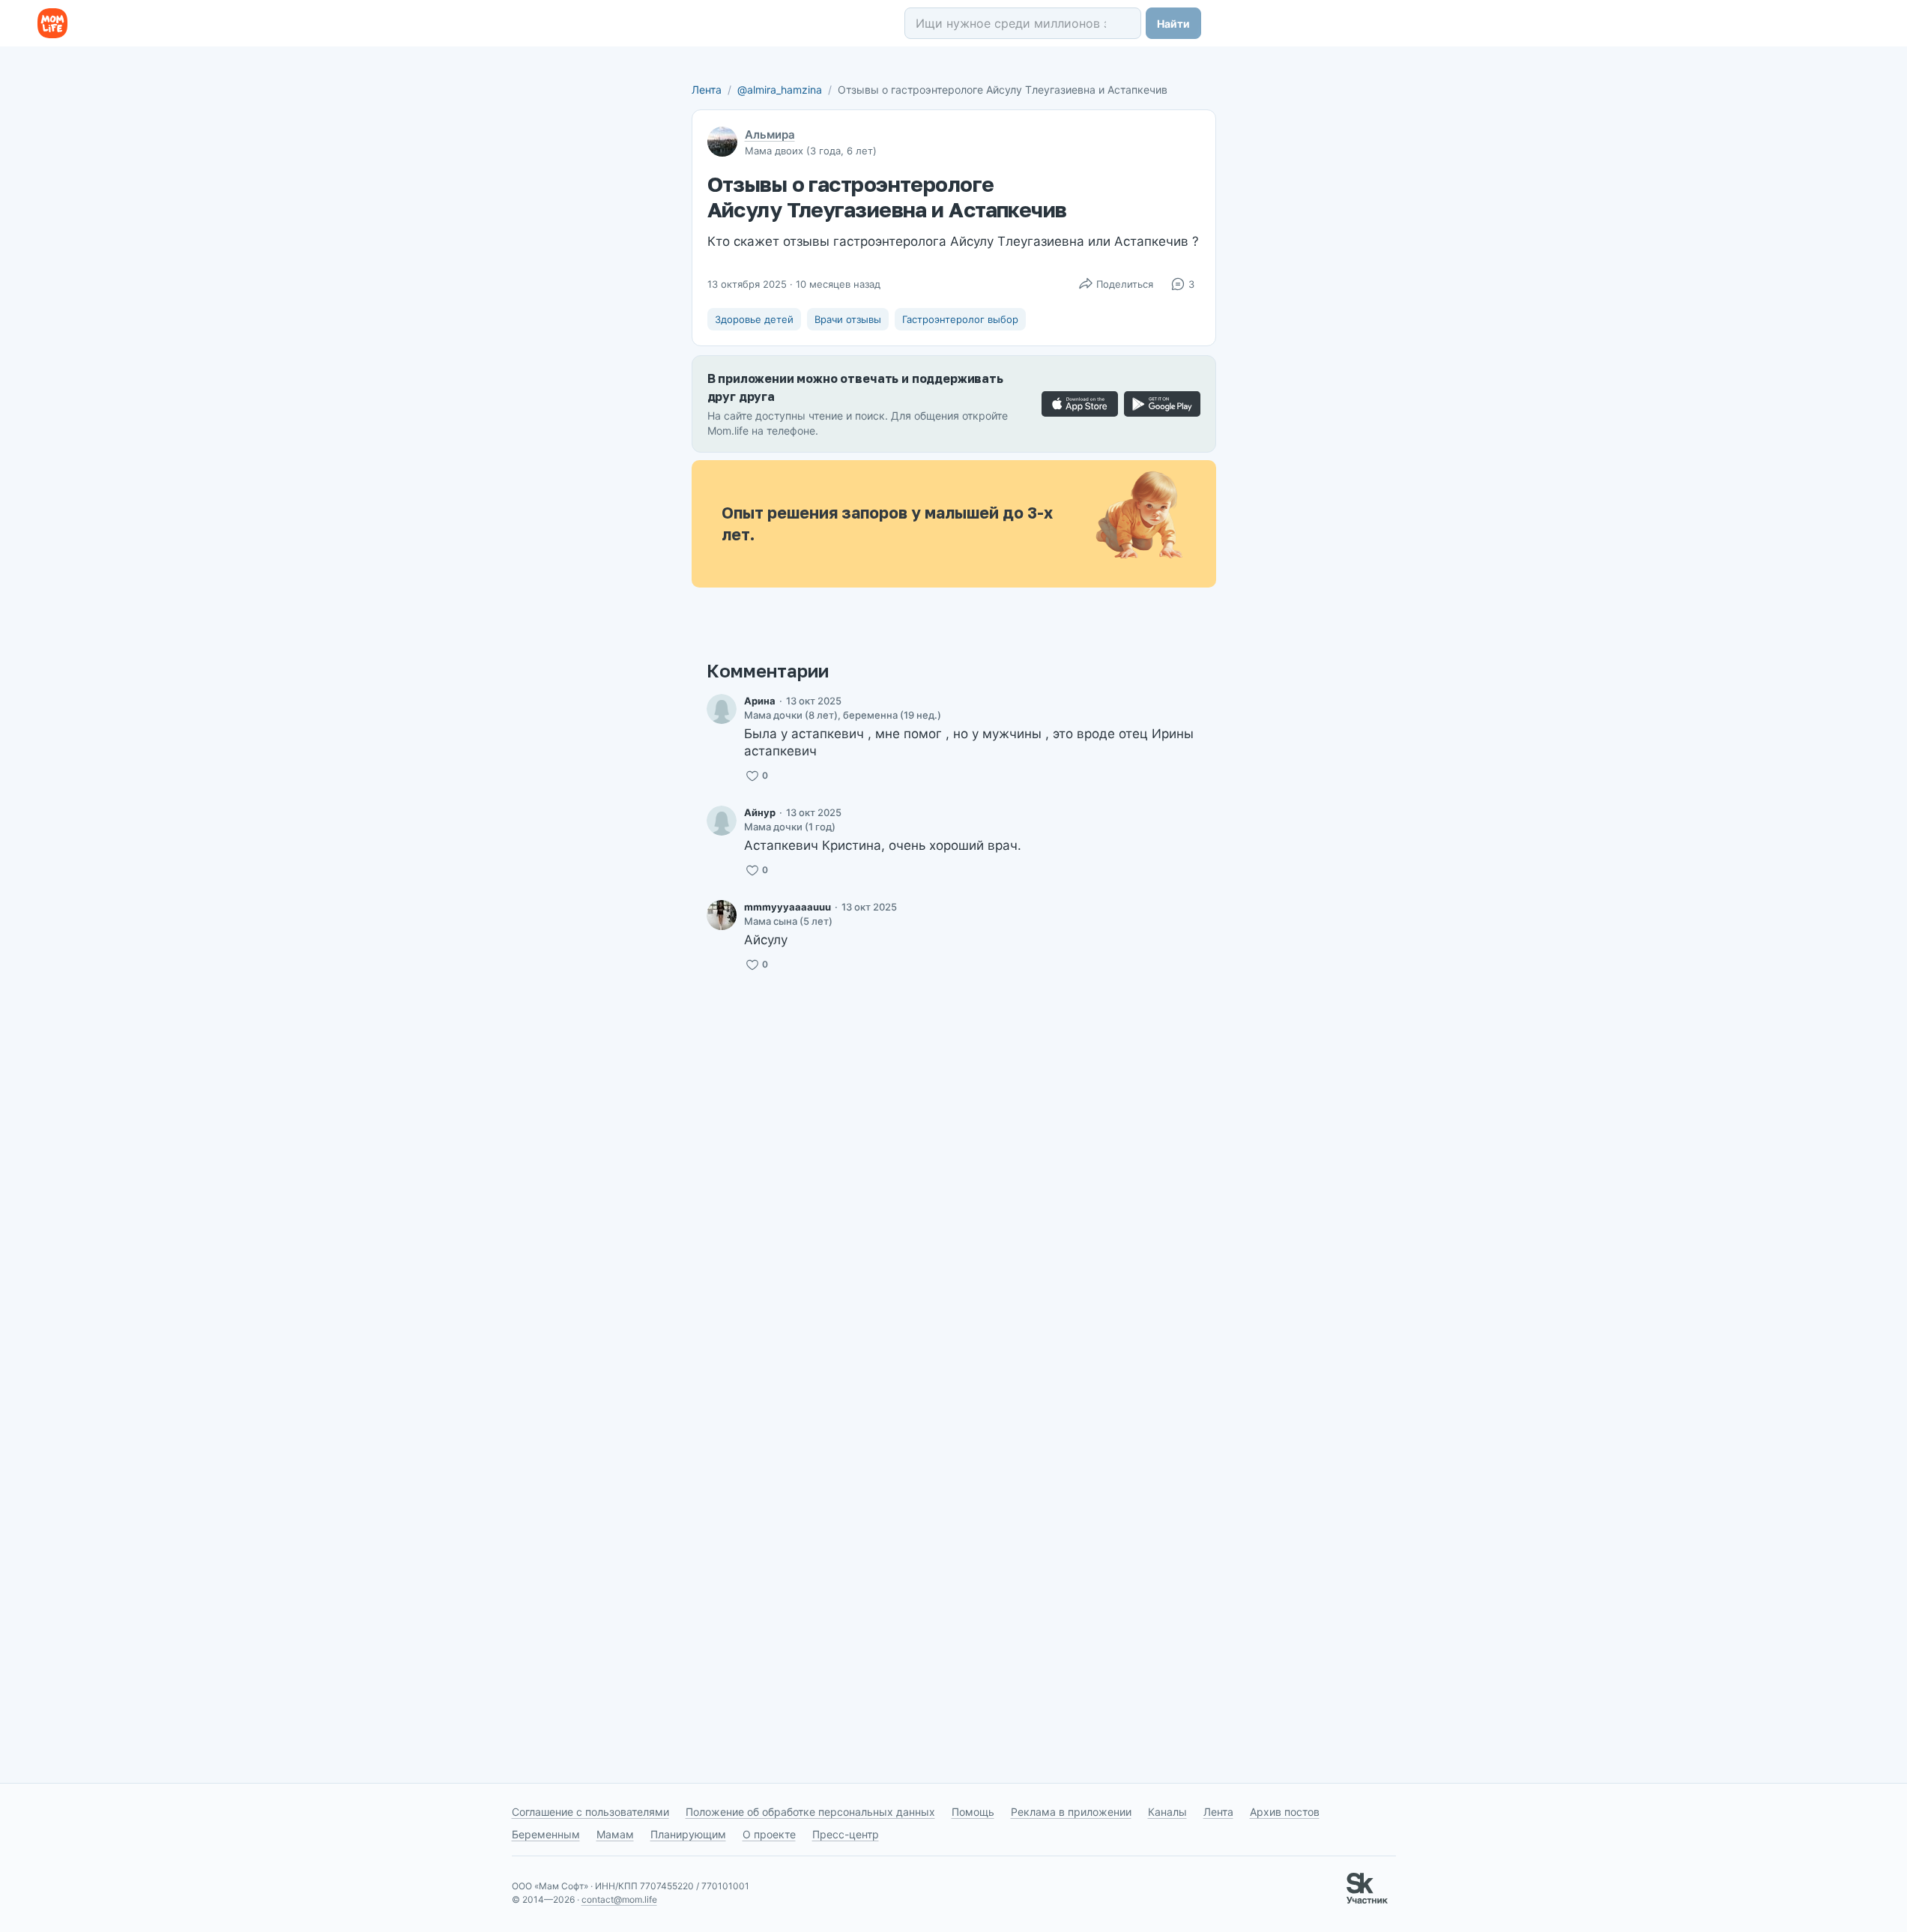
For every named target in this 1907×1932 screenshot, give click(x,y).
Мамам (615, 1834)
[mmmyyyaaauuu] (722, 915)
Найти (1173, 24)
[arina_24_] (722, 709)
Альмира (770, 135)
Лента (707, 90)
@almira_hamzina (780, 90)
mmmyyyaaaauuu (788, 907)
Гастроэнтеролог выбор (960, 319)
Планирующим (688, 1834)
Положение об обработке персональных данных (810, 1812)
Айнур (760, 812)
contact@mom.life (619, 1899)
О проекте (769, 1834)
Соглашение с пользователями (590, 1812)
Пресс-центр (846, 1834)
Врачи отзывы (848, 319)
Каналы (1167, 1812)
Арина (760, 701)
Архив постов (1285, 1812)
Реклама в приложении (1071, 1812)
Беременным (546, 1834)
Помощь (973, 1812)
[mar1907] (722, 821)
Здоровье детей (754, 319)
